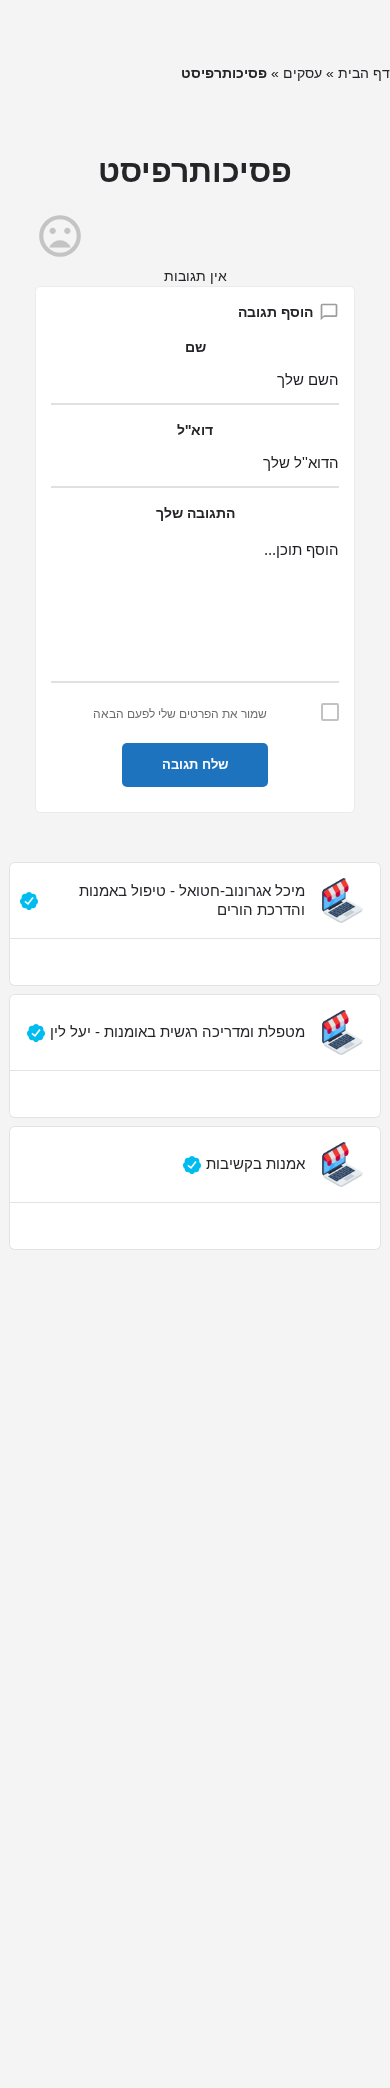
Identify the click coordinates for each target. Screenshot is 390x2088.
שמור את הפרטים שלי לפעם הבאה (180, 714)
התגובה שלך (195, 513)
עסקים (302, 73)
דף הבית (364, 73)
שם (195, 347)
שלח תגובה (195, 764)
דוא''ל (195, 430)
